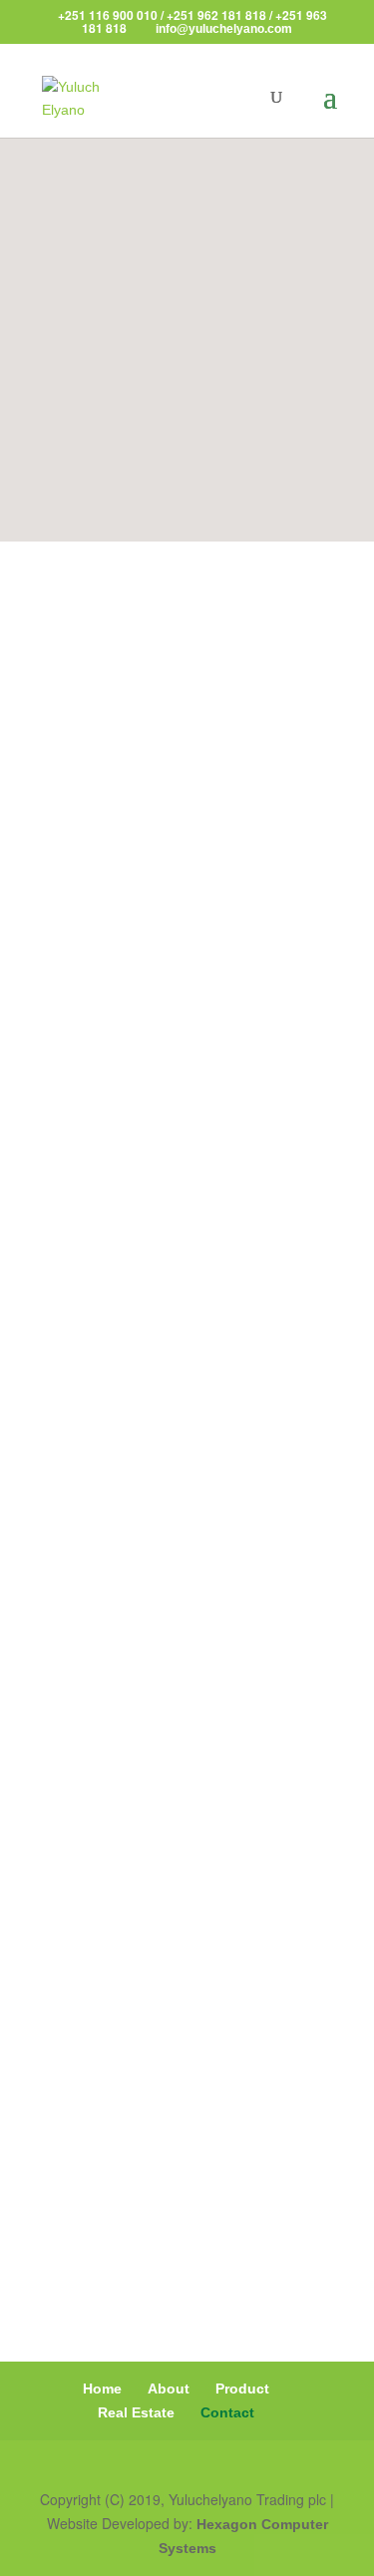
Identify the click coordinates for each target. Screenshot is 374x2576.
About (169, 2389)
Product (242, 2389)
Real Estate (136, 2412)
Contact (227, 2412)
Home (102, 2389)
